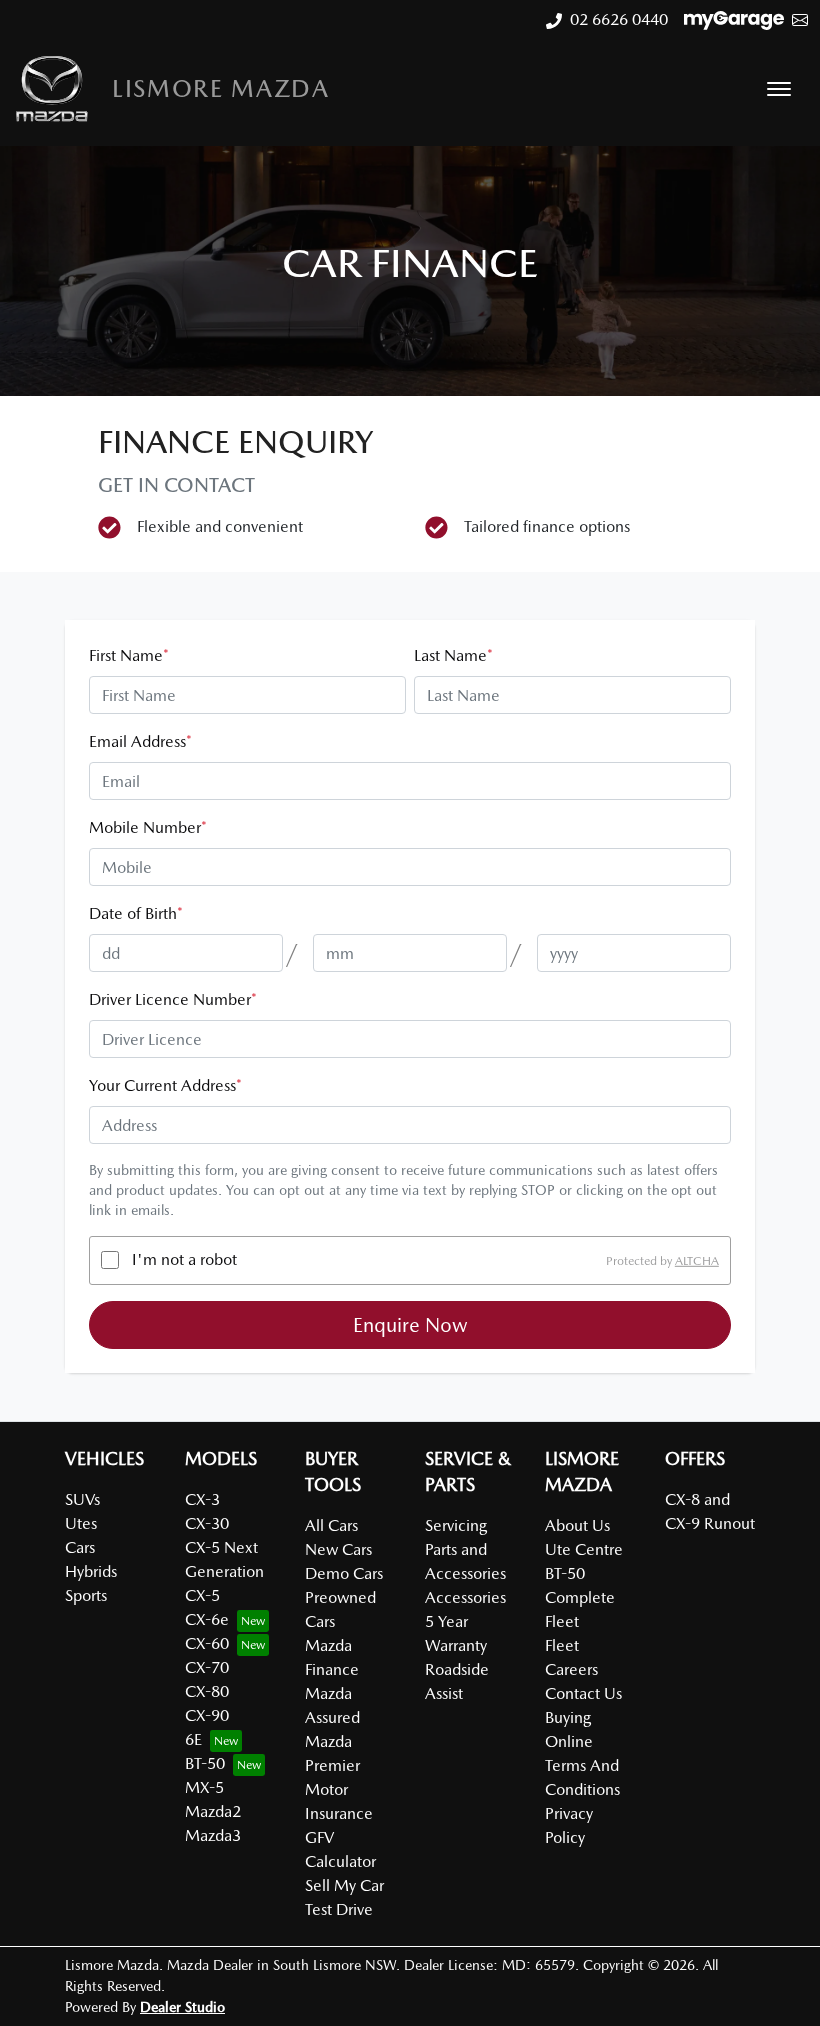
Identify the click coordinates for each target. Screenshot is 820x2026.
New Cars (338, 1549)
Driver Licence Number (173, 999)
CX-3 (202, 1499)
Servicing (456, 1525)
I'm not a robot (184, 1259)
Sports (86, 1595)
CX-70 (207, 1667)
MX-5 (204, 1787)
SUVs (82, 1499)
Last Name (453, 655)
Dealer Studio (182, 2007)
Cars (80, 1547)
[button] (779, 89)
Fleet (562, 1645)
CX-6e (207, 1619)
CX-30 (207, 1523)
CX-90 (207, 1715)
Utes (81, 1523)
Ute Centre (584, 1549)
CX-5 (202, 1595)
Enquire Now (410, 1325)
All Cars (331, 1525)
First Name (129, 655)
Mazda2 (213, 1811)
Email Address (140, 741)
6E (193, 1739)
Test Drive (339, 1909)
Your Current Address (165, 1085)
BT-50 (205, 1763)
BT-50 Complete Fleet (580, 1597)
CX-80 (207, 1691)
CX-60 (207, 1643)
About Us (577, 1525)
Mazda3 (213, 1835)
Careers (571, 1669)
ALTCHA (697, 1260)
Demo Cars (344, 1573)
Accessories (465, 1597)
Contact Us (583, 1693)
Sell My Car (344, 1885)
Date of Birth (136, 913)
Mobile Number (148, 827)
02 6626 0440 (619, 19)
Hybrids (91, 1571)
